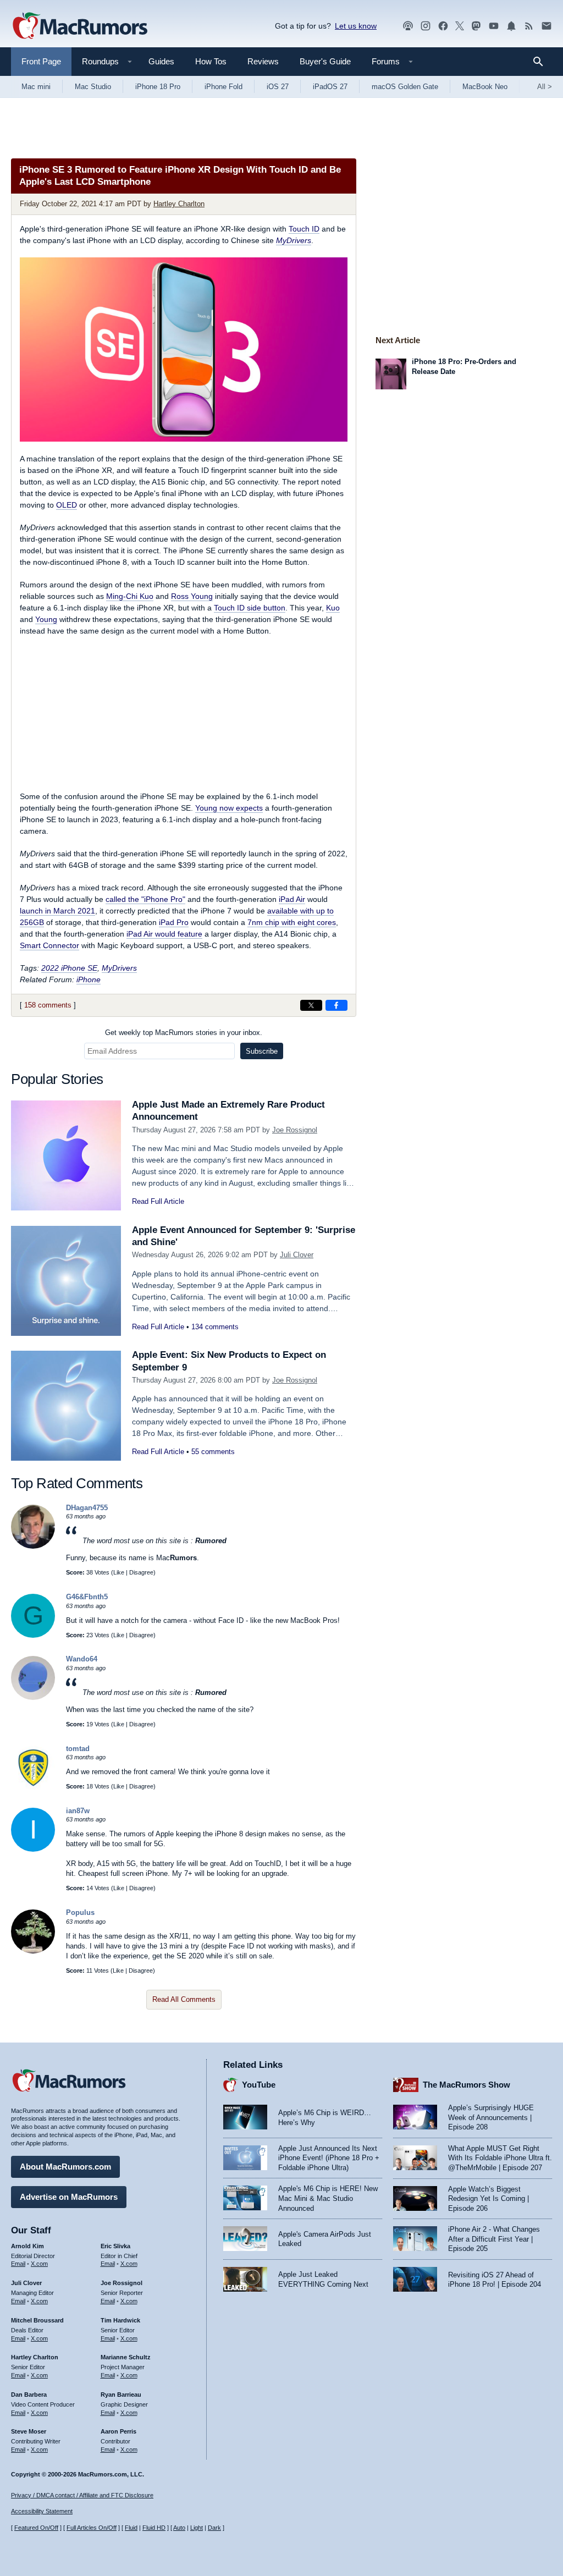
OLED (67, 505)
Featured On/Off (36, 2528)
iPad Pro (174, 922)
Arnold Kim (27, 2246)
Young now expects (229, 808)
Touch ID (304, 229)
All (545, 87)
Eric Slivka (115, 2246)
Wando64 (82, 1659)
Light (197, 2528)
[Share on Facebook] (336, 1005)
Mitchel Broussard (37, 2320)
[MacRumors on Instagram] (426, 26)
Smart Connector (49, 945)
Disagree (141, 1572)
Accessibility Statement (42, 2511)
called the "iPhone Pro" (145, 899)
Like (119, 1572)
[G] (33, 1635)
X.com (39, 2264)
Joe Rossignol (295, 1130)
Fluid (131, 2528)
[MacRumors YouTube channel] (494, 26)
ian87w (78, 1811)
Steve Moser (29, 2431)
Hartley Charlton (179, 204)
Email (18, 2264)
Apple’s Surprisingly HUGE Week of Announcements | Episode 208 (491, 2117)
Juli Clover (297, 1255)
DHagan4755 (87, 1508)
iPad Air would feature (164, 934)
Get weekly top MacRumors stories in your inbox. (184, 1033)
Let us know (356, 26)
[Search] (542, 62)
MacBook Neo (485, 87)
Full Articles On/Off (92, 2528)
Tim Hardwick (120, 2320)
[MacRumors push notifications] (511, 26)
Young (46, 619)
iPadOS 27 (330, 87)
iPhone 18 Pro (158, 87)
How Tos (211, 61)
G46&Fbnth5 (87, 1597)
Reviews (263, 61)
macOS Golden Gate (405, 87)
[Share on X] (311, 1005)
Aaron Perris (118, 2431)
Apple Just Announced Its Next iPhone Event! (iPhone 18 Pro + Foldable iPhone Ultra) (329, 2158)
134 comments (215, 1327)
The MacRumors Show (467, 2085)
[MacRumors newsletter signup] (547, 26)
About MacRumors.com (65, 2167)
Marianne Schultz (126, 2357)
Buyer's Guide (325, 61)
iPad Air (292, 899)
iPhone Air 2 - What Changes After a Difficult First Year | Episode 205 (494, 2239)
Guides (161, 61)
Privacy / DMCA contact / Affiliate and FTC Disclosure (82, 2495)
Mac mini (36, 87)
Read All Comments (184, 1999)
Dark (214, 2528)
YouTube (259, 2085)
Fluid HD (154, 2528)
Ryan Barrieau (121, 2395)
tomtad (78, 1749)
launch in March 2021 (57, 911)
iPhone (89, 979)
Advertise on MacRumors (69, 2197)
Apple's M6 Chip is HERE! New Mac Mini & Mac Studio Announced (328, 2198)
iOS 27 (278, 87)
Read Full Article (158, 1201)
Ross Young (192, 596)
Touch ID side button (250, 608)
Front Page (41, 61)
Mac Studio (93, 87)
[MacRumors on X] (460, 26)
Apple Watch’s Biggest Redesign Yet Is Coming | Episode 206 (489, 2199)
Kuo (333, 608)
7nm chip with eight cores (292, 922)
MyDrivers (294, 240)
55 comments (213, 1452)
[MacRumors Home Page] (80, 26)
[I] (33, 1849)
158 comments (48, 1005)
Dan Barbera (29, 2395)
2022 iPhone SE (69, 968)
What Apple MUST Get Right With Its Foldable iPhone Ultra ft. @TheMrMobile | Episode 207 (500, 2158)
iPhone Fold (223, 87)
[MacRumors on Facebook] (443, 26)
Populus (80, 1912)
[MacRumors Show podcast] (408, 26)
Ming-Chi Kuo (130, 596)
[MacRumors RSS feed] (529, 26)
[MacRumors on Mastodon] (476, 26)
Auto (179, 2528)
